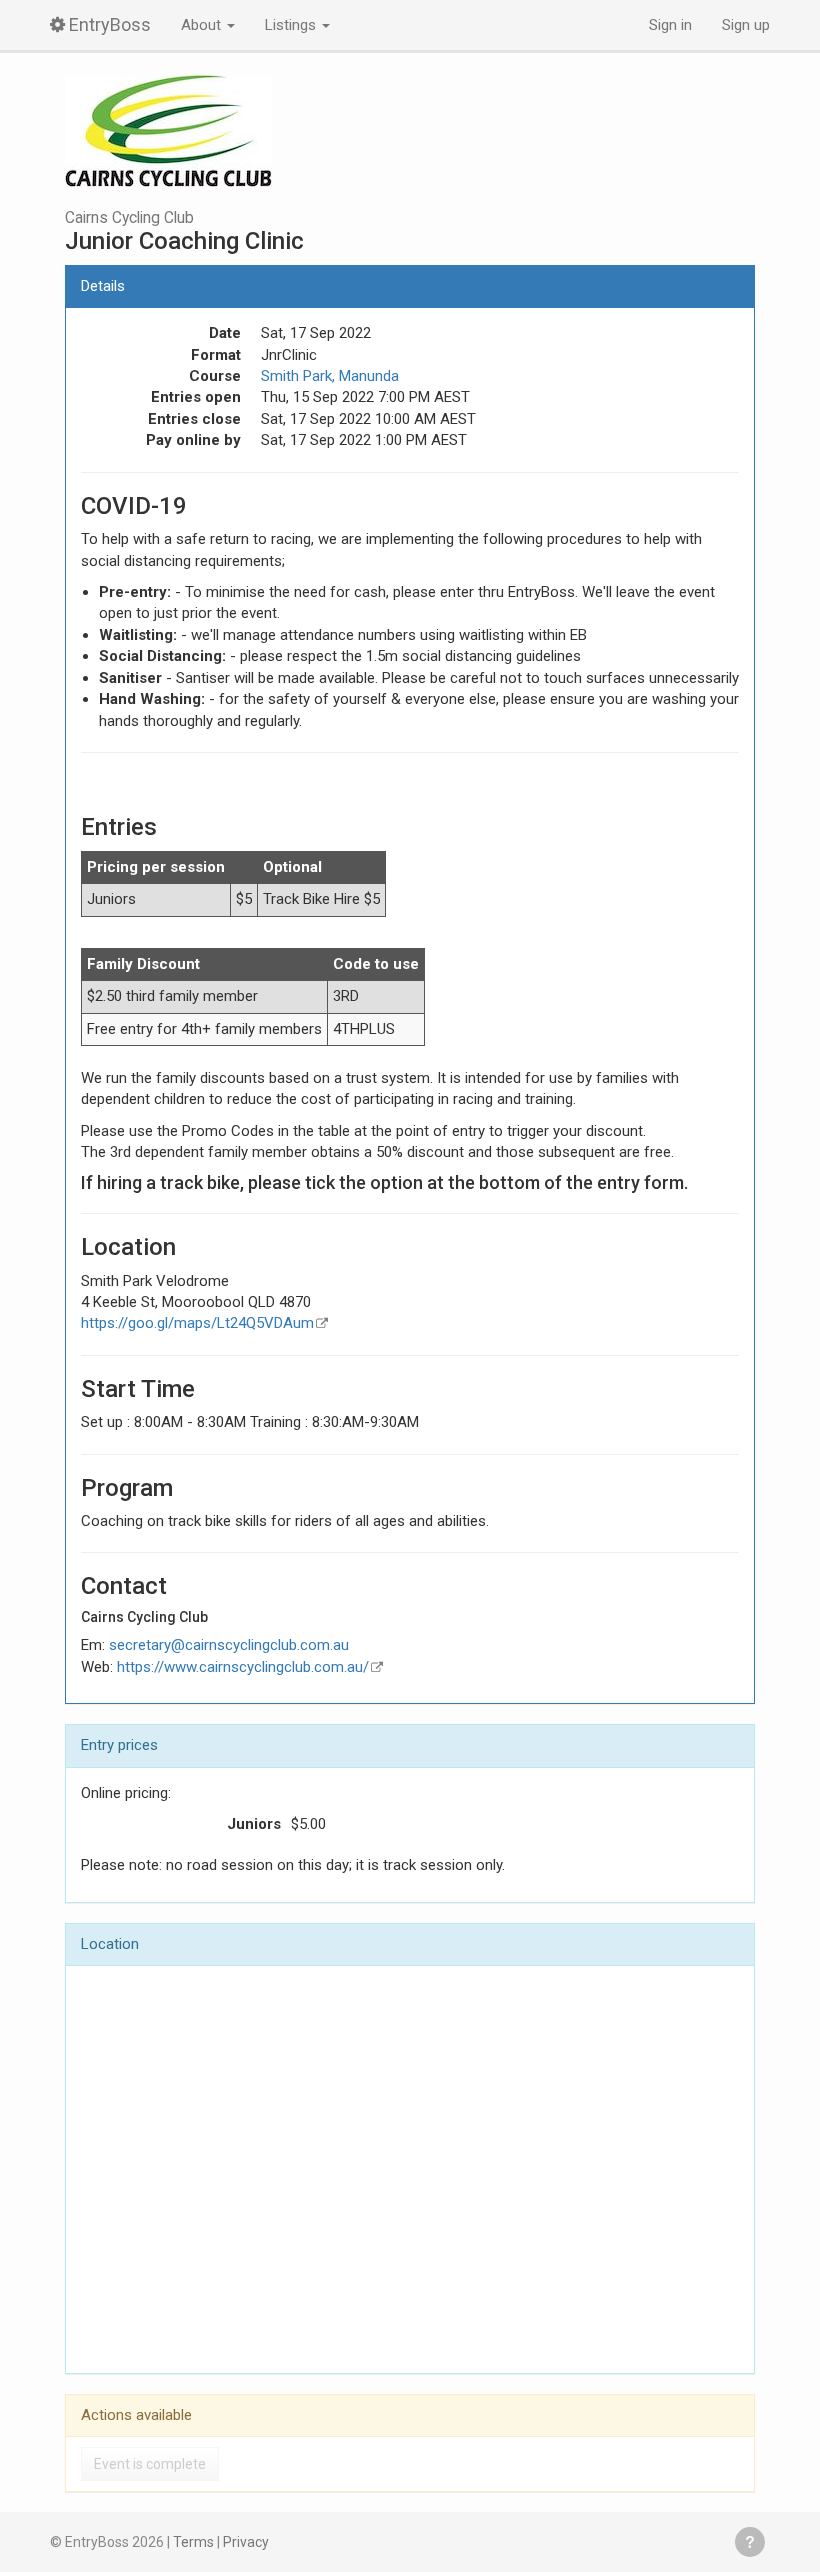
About (203, 25)
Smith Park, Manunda (330, 376)
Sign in (670, 25)
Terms (193, 2542)
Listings (292, 25)
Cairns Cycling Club (129, 218)
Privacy (246, 2542)
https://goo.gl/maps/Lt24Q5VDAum (197, 1323)
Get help (750, 2542)
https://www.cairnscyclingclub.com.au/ (243, 1667)
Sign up (746, 25)
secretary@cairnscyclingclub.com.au (229, 1645)
